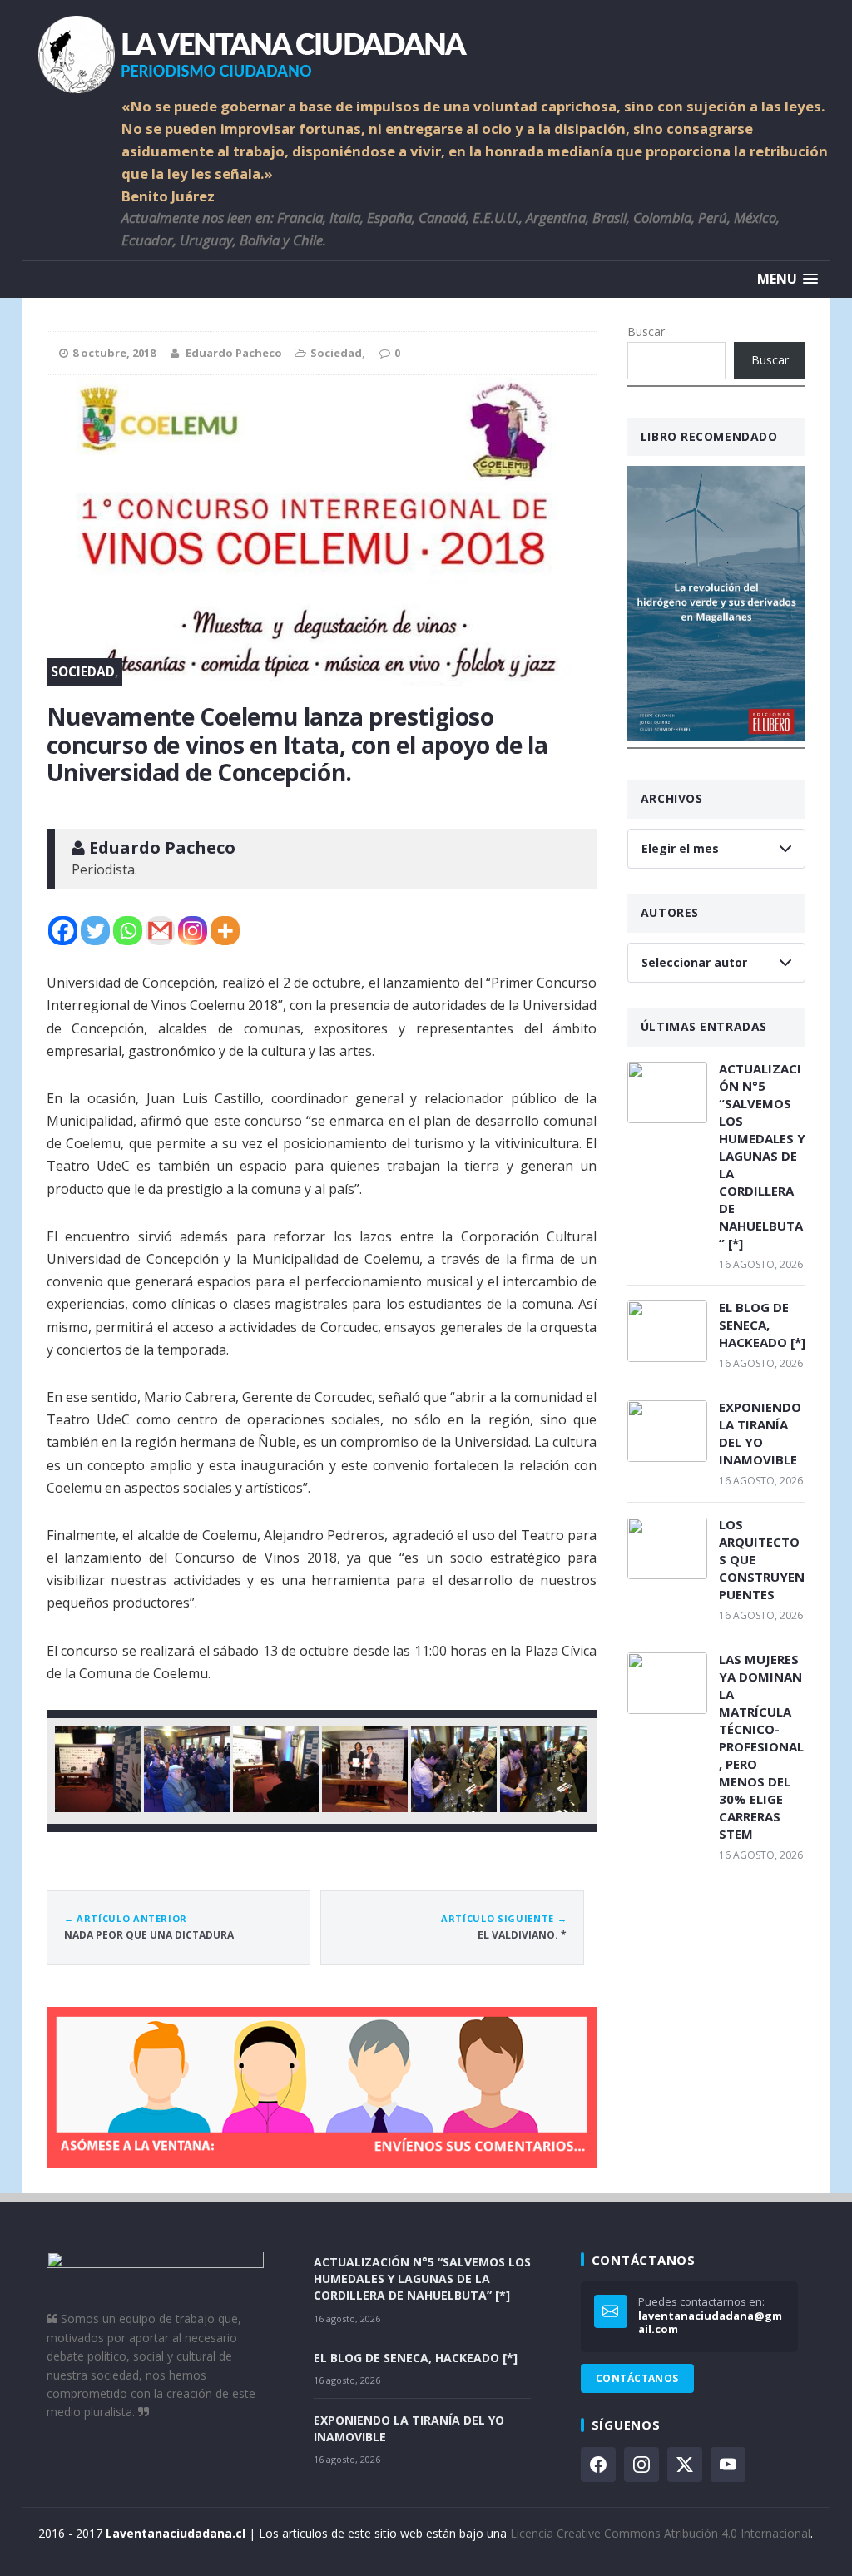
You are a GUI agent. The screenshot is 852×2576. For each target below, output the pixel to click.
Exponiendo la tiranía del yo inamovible (760, 1433)
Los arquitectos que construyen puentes (762, 1559)
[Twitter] (95, 931)
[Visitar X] (685, 2465)
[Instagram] (193, 931)
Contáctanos (637, 2378)
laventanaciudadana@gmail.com (710, 2323)
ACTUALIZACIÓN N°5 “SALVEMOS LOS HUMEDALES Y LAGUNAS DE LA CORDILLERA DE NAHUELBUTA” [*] (762, 1156)
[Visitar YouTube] (728, 2465)
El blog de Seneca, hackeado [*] (762, 1325)
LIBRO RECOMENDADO (709, 436)
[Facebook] (63, 931)
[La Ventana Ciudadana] (426, 48)
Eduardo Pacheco (234, 353)
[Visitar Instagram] (641, 2465)
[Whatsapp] (128, 931)
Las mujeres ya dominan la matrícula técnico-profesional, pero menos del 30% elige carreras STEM (761, 1746)
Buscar (646, 332)
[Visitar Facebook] (598, 2465)
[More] (225, 931)
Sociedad (336, 353)
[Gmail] (160, 931)
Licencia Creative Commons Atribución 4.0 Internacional (660, 2533)
